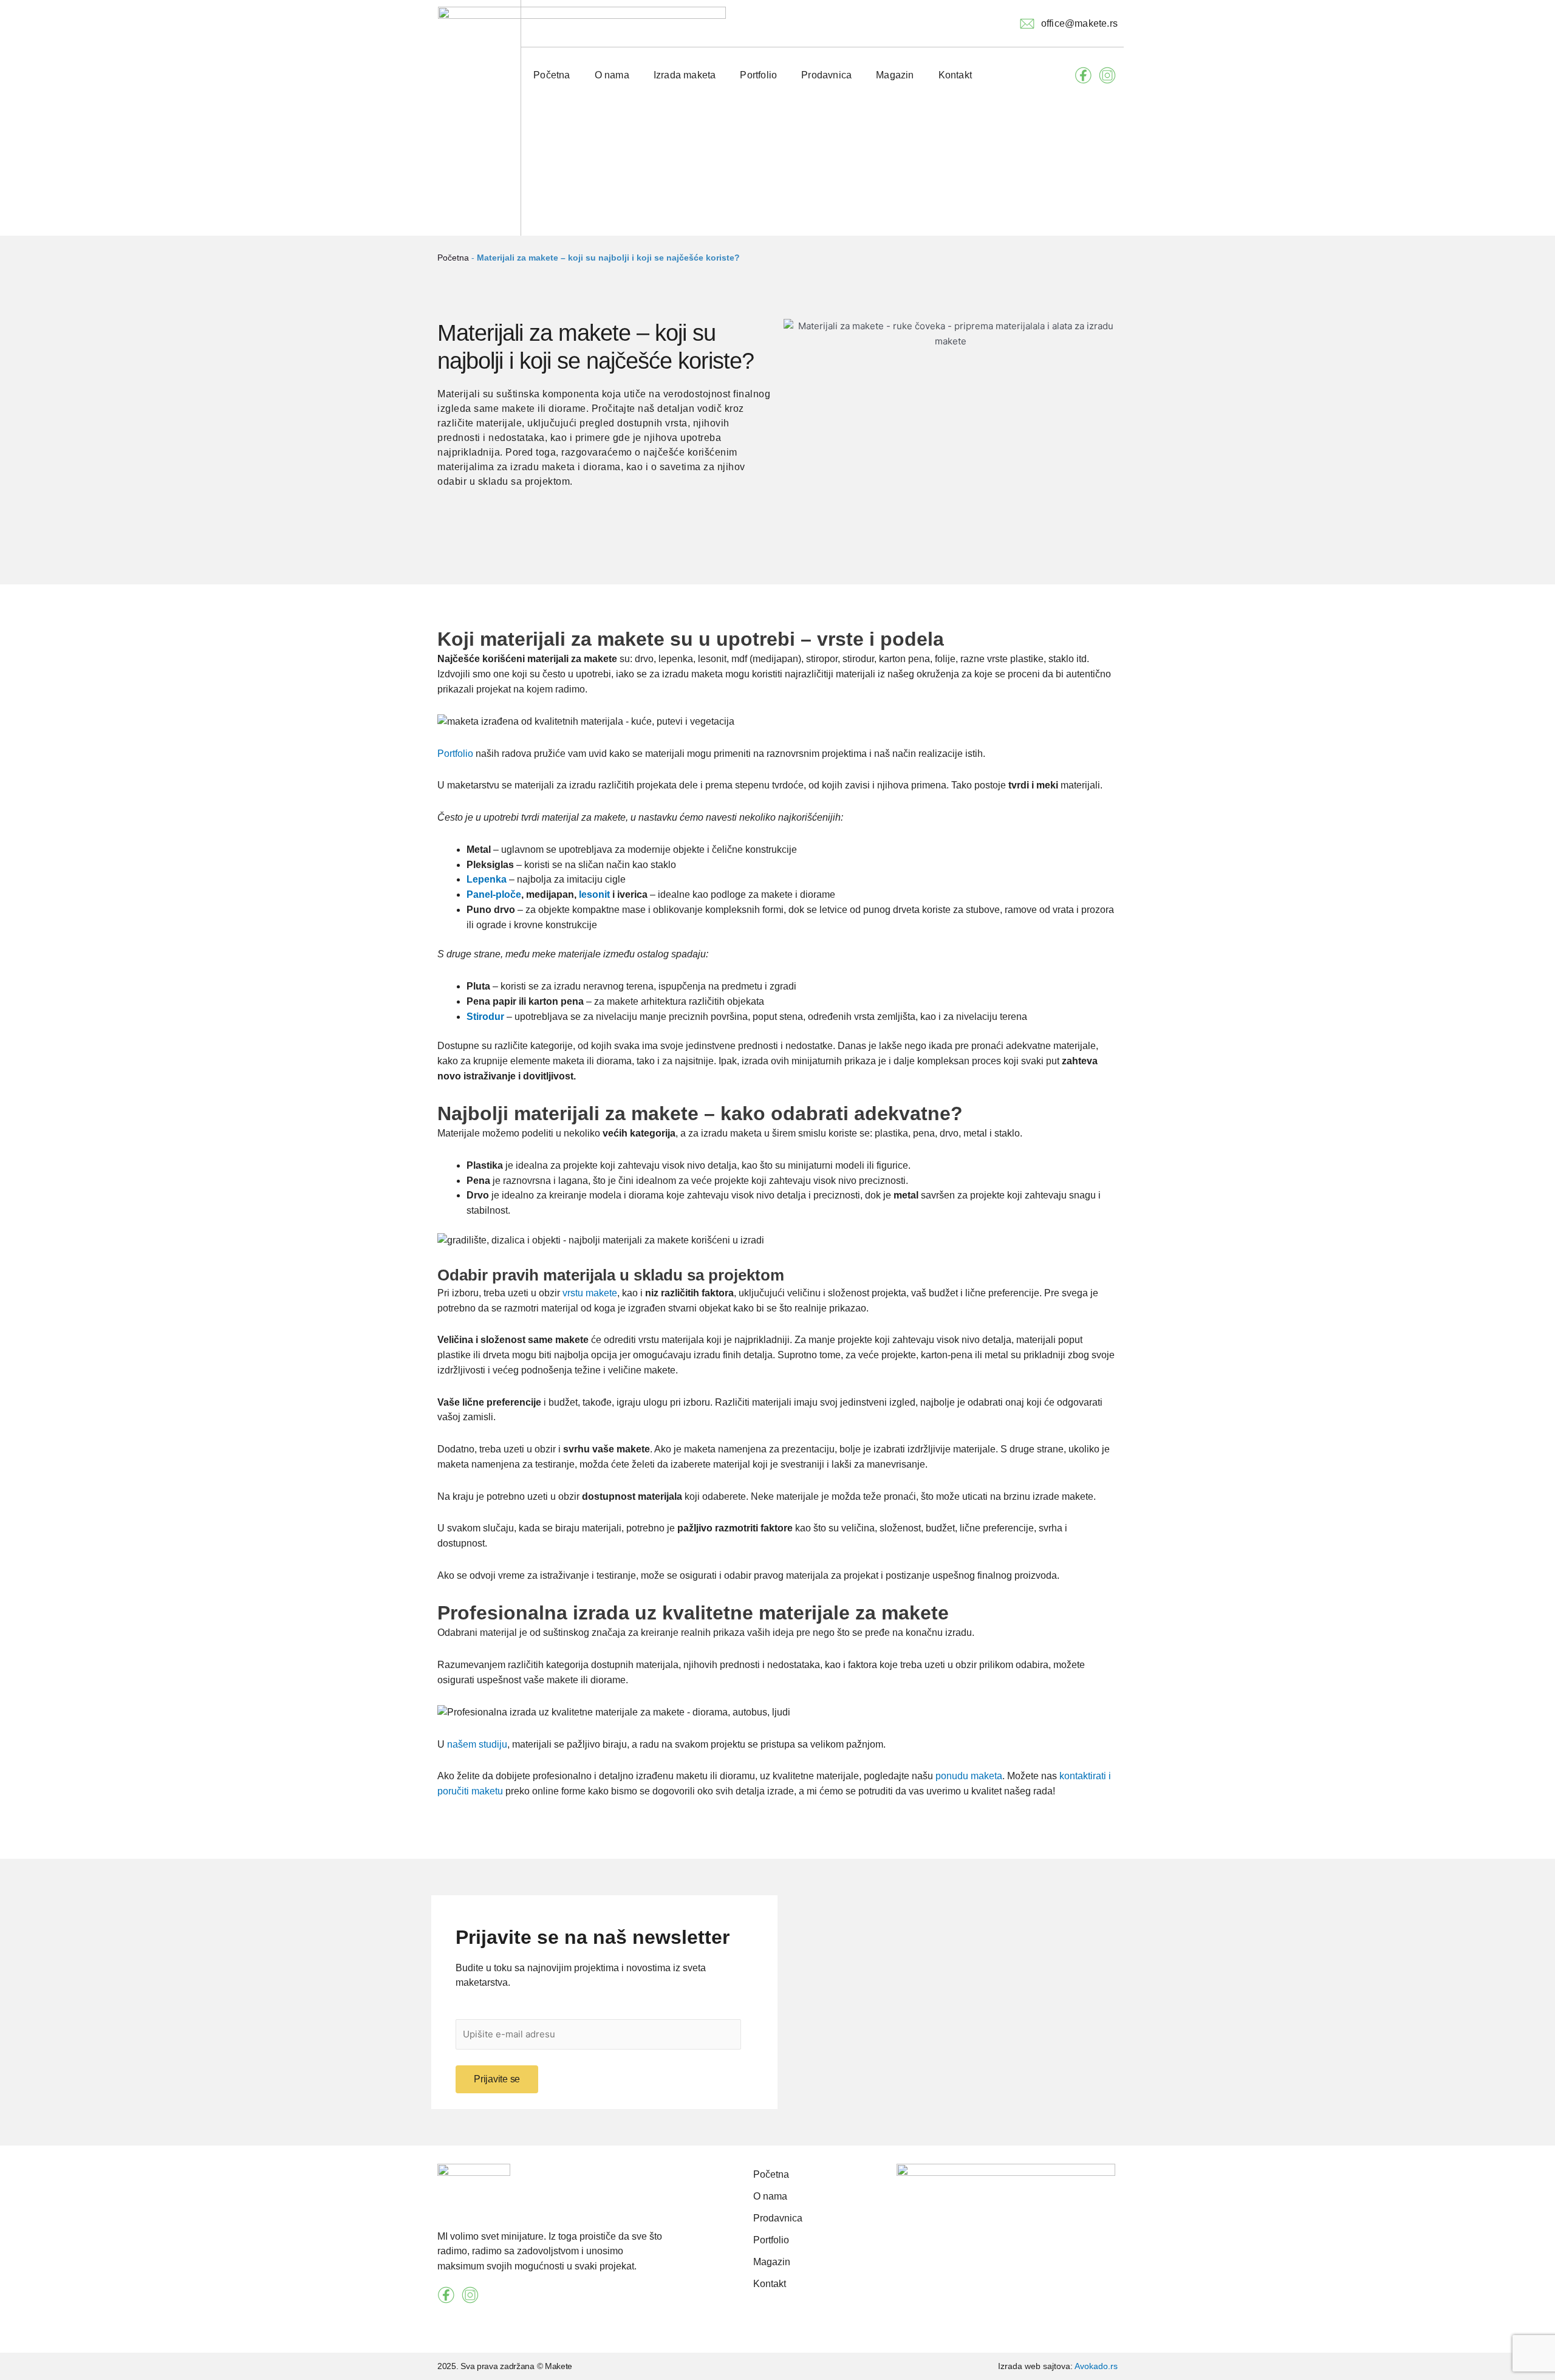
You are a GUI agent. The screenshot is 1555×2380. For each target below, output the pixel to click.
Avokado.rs (1096, 2366)
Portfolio (758, 75)
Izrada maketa (685, 75)
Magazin (895, 75)
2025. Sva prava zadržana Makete (505, 2366)
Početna (552, 75)
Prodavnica (826, 75)
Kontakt (955, 75)
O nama (612, 75)
